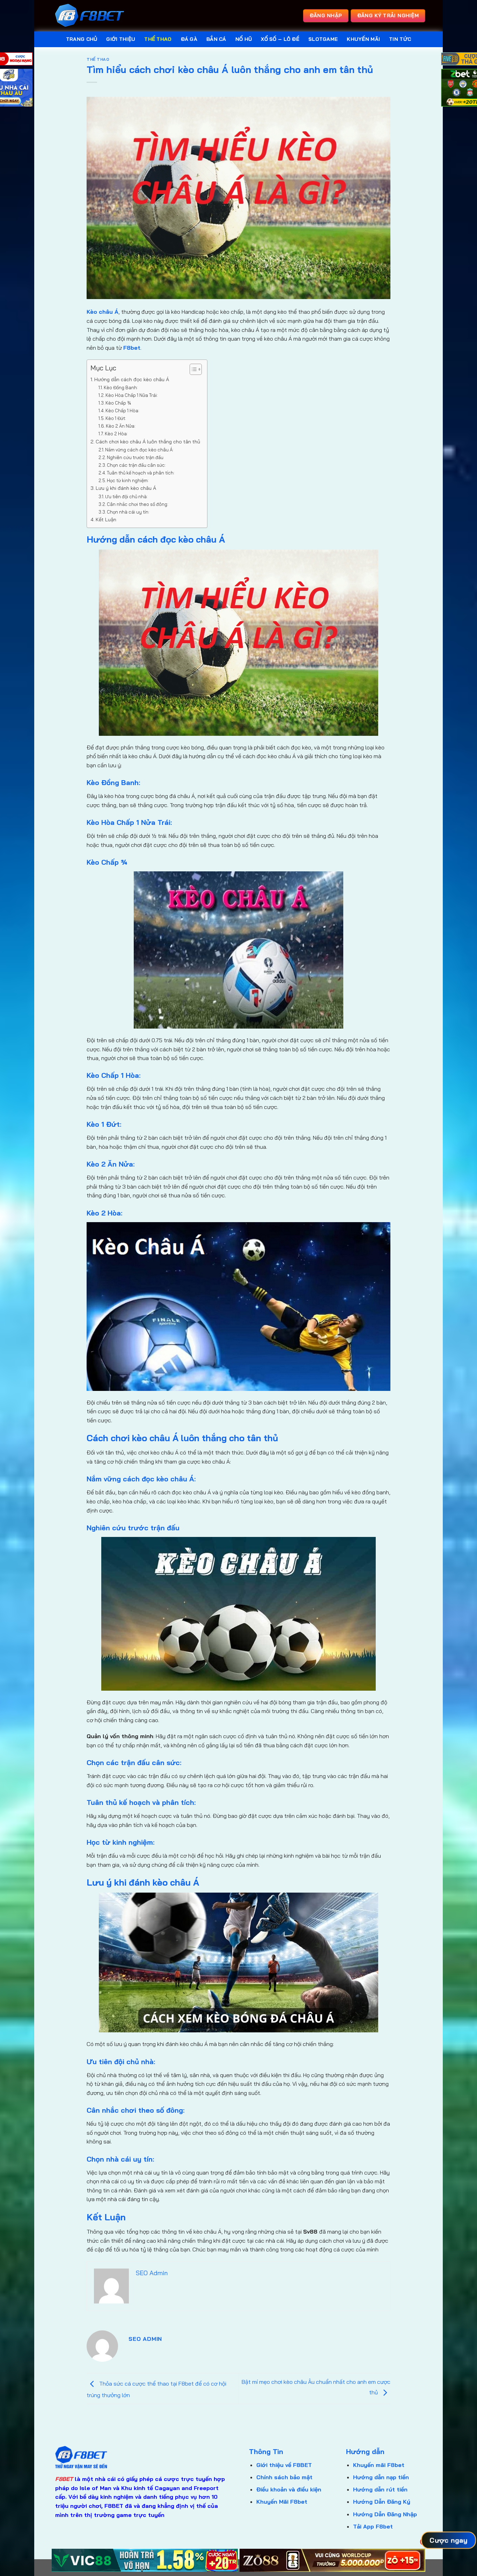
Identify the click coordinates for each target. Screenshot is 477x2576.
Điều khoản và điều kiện (289, 2489)
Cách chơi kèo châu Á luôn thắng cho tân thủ (148, 442)
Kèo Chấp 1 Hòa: (122, 411)
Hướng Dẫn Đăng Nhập (385, 2514)
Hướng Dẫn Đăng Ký (382, 2502)
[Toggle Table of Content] (192, 369)
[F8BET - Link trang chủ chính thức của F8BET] (90, 16)
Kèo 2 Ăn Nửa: (121, 426)
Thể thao (158, 39)
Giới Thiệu (121, 39)
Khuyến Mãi (363, 39)
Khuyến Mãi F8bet (282, 2502)
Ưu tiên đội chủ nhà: (126, 496)
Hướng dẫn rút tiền (380, 2489)
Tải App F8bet (373, 2526)
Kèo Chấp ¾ (118, 403)
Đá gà (189, 39)
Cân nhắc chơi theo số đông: (138, 504)
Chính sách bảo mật (284, 2477)
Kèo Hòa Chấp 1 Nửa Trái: (132, 395)
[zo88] (333, 2560)
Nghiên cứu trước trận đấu (135, 457)
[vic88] (145, 2560)
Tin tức (400, 39)
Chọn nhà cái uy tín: (128, 512)
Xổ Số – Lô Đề (280, 39)
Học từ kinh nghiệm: (128, 480)
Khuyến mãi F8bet (379, 2465)
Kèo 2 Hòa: (116, 434)
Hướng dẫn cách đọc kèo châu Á (132, 379)
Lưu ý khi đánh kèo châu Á (126, 488)
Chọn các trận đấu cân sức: (136, 465)
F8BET (64, 2479)
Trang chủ (82, 39)
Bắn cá (216, 39)
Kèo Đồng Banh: (121, 387)
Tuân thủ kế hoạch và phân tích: (141, 473)
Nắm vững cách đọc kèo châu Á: (139, 450)
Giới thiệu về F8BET (284, 2465)
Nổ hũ (244, 39)
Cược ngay (449, 2540)
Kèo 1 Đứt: (116, 418)
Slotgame (323, 39)
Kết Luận (106, 520)
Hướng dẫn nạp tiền (381, 2477)
